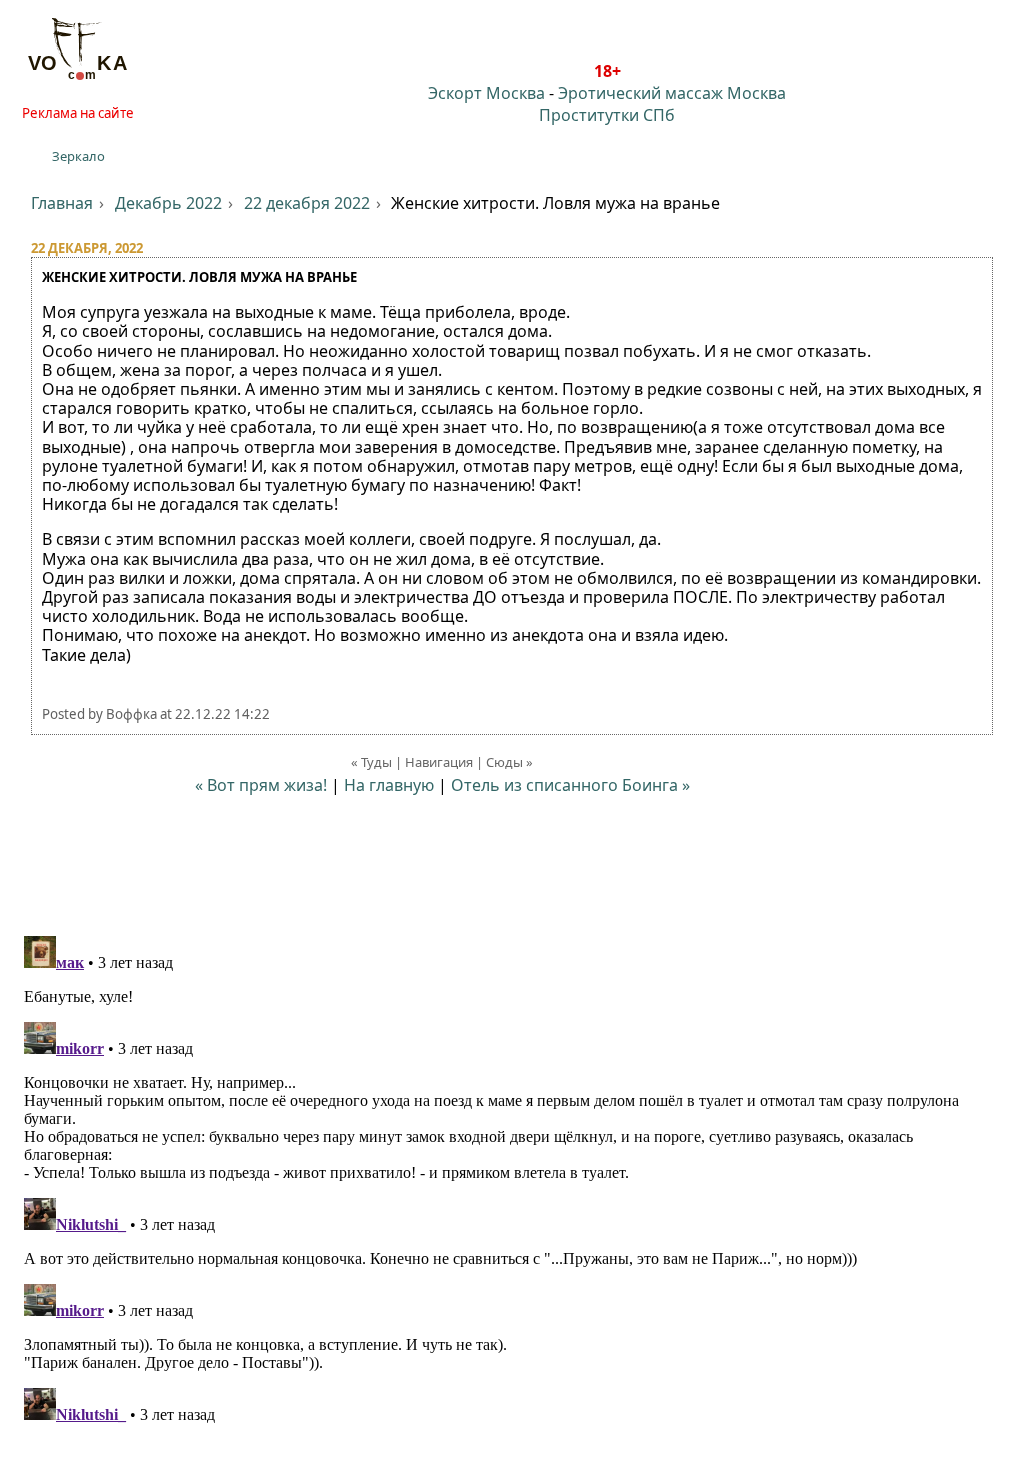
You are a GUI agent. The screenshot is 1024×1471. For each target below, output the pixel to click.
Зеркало (78, 156)
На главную (389, 785)
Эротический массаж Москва (672, 93)
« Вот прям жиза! (261, 785)
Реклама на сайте (78, 113)
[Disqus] (512, 1178)
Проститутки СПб (607, 115)
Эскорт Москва (486, 93)
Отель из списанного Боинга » (570, 785)
